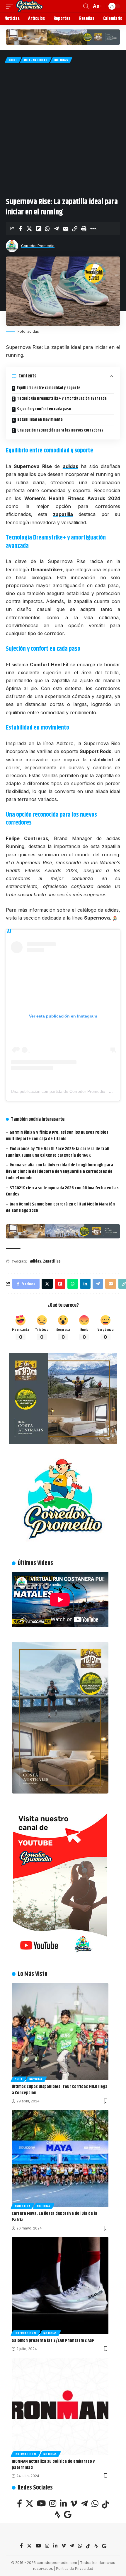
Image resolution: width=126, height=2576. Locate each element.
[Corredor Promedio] (29, 6)
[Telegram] (84, 2504)
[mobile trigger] (11, 6)
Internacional (36, 60)
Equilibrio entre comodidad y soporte (48, 388)
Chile (13, 60)
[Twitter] (29, 2504)
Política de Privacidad (75, 2568)
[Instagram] (53, 2504)
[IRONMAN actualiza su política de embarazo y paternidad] (60, 2407)
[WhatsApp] (95, 2504)
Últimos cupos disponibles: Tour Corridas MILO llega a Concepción (60, 2090)
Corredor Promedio (38, 246)
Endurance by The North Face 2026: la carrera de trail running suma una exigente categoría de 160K (58, 1152)
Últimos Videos (35, 1563)
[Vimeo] (74, 2504)
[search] (86, 6)
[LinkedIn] (63, 2504)
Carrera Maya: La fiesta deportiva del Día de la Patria (55, 2217)
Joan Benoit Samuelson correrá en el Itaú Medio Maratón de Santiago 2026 (60, 1207)
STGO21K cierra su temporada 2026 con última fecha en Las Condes (62, 1191)
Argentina (22, 2206)
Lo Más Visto (33, 1974)
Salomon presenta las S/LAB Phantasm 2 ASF (53, 2341)
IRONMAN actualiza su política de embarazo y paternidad (53, 2465)
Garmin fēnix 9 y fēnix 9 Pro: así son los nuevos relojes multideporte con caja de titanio (57, 1136)
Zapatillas (52, 1261)
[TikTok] (105, 2504)
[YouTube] (41, 2504)
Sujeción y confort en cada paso (44, 409)
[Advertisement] (63, 129)
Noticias (61, 60)
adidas (70, 466)
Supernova (97, 918)
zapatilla (63, 514)
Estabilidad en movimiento (40, 420)
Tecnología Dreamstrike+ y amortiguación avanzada (62, 399)
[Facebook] (19, 2504)
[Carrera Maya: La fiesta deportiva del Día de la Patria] (60, 2159)
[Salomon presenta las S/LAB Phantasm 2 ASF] (60, 2286)
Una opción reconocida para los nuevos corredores (60, 430)
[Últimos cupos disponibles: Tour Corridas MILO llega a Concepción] (60, 2032)
